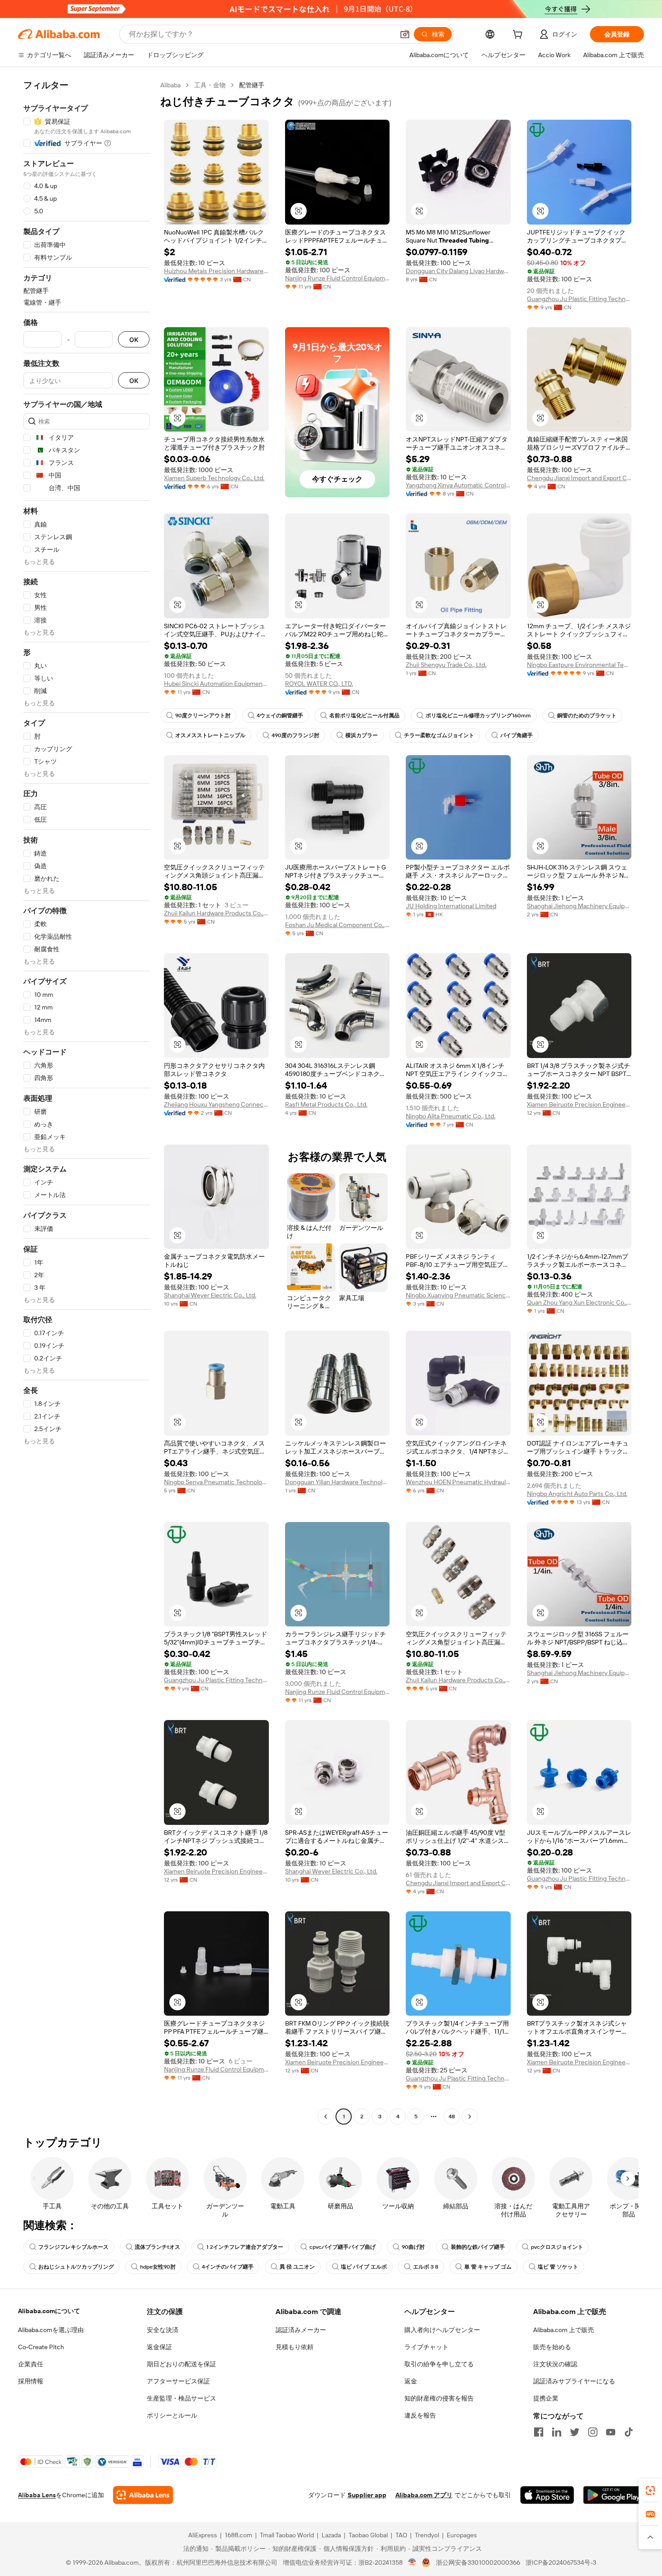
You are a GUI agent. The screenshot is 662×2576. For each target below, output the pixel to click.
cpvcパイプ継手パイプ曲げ (342, 2247)
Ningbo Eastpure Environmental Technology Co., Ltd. (579, 665)
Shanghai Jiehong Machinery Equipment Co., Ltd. (579, 906)
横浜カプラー (362, 735)
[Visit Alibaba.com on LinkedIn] (557, 2432)
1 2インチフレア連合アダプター (245, 2247)
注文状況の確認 (555, 2364)
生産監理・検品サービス (181, 2398)
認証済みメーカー (301, 2330)
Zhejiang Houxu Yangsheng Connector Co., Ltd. (216, 1104)
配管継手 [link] (252, 85)
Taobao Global (368, 2535)
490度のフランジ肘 (295, 735)
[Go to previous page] (326, 2117)
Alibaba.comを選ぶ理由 (51, 2330)
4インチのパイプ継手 (228, 2267)
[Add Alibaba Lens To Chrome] (143, 2495)
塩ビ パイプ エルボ (364, 2267)
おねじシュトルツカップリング (76, 2267)
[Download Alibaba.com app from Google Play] (614, 2495)
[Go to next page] (470, 2117)
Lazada (331, 2535)
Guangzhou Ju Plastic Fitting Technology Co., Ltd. (579, 299)
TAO (401, 2535)
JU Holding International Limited (451, 906)
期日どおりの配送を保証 (181, 2364)
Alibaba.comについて (49, 2311)
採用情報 (31, 2381)
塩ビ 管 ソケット (558, 2267)
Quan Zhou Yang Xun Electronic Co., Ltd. (579, 1302)
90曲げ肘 (413, 2247)
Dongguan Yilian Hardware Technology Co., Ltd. (338, 1482)
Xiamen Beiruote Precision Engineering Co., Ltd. (579, 1104)
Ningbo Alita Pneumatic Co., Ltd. (451, 1116)
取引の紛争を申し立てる (439, 2364)
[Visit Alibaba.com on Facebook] (539, 2432)
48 (452, 2117)
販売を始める (552, 2347)
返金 (411, 2381)
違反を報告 (420, 2415)
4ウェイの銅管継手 (280, 716)
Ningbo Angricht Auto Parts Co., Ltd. (577, 1494)
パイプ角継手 (517, 735)
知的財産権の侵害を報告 (439, 2398)
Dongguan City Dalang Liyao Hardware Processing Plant (458, 271)
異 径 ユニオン (297, 2267)
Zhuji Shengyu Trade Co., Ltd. (446, 665)
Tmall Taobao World (287, 2535)
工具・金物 (210, 85)
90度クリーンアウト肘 (203, 716)
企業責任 (31, 2364)
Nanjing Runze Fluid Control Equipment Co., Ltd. (338, 278)
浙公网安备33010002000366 (478, 2562)
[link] (650, 2490)
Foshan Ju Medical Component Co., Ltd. (338, 925)
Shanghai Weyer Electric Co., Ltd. (210, 1295)
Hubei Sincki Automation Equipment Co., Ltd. (216, 684)
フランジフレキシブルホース (73, 2247)
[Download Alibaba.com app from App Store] (547, 2495)
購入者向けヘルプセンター (442, 2330)
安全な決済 (163, 2330)
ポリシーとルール (172, 2415)
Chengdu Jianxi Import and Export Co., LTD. (579, 478)
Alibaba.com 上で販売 (564, 2330)
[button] (405, 34)
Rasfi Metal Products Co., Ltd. (326, 1104)
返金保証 (159, 2347)
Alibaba (170, 85)
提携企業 (546, 2398)
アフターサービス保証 (178, 2381)
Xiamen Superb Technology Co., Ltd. (214, 478)
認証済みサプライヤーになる (574, 2381)
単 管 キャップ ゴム (488, 2267)
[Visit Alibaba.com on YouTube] (611, 2432)
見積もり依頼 (295, 2347)
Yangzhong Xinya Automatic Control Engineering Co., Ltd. (458, 485)
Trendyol (427, 2535)
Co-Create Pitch (41, 2347)
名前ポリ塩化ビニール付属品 (364, 716)
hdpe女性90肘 (158, 2267)
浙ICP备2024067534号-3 (561, 2562)
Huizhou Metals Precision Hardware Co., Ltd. (216, 271)
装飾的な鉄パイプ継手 (478, 2247)
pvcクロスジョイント (557, 2247)
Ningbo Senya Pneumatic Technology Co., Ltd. (216, 1482)
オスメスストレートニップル (210, 735)
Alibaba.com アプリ (424, 2495)
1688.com (238, 2535)
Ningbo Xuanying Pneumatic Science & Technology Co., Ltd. (458, 1295)
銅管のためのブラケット (587, 716)
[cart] (519, 36)
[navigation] (86, 1102)
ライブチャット (426, 2347)
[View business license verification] (412, 2562)
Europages (462, 2535)
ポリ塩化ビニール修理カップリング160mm (478, 716)
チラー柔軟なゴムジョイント (439, 735)
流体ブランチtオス (157, 2247)
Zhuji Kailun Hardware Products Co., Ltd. (216, 913)
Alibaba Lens (37, 2495)
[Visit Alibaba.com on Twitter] (575, 2432)
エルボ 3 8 (426, 2267)
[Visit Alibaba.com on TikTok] (629, 2432)
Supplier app (367, 2495)
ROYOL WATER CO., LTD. (319, 684)
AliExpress (203, 2535)
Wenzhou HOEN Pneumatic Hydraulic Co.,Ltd (458, 1482)
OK (134, 340)
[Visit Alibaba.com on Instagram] (593, 2432)
